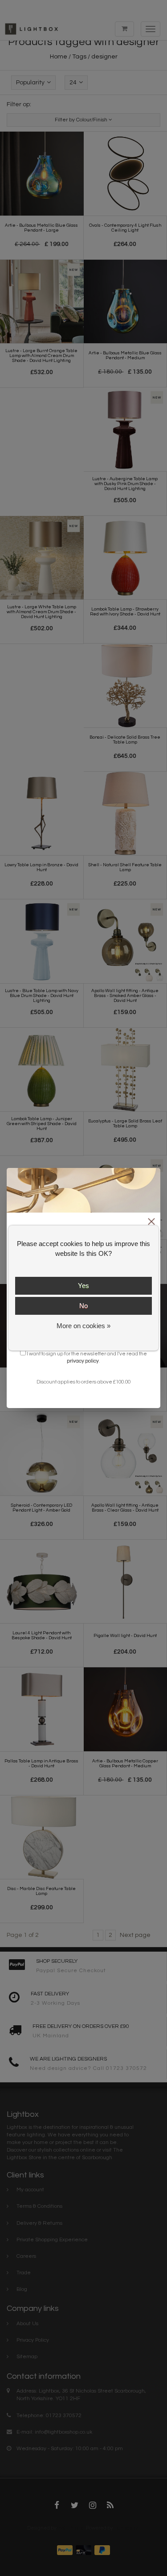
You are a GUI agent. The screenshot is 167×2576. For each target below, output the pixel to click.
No (83, 1306)
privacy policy (83, 1361)
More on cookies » (83, 1326)
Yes (83, 1286)
